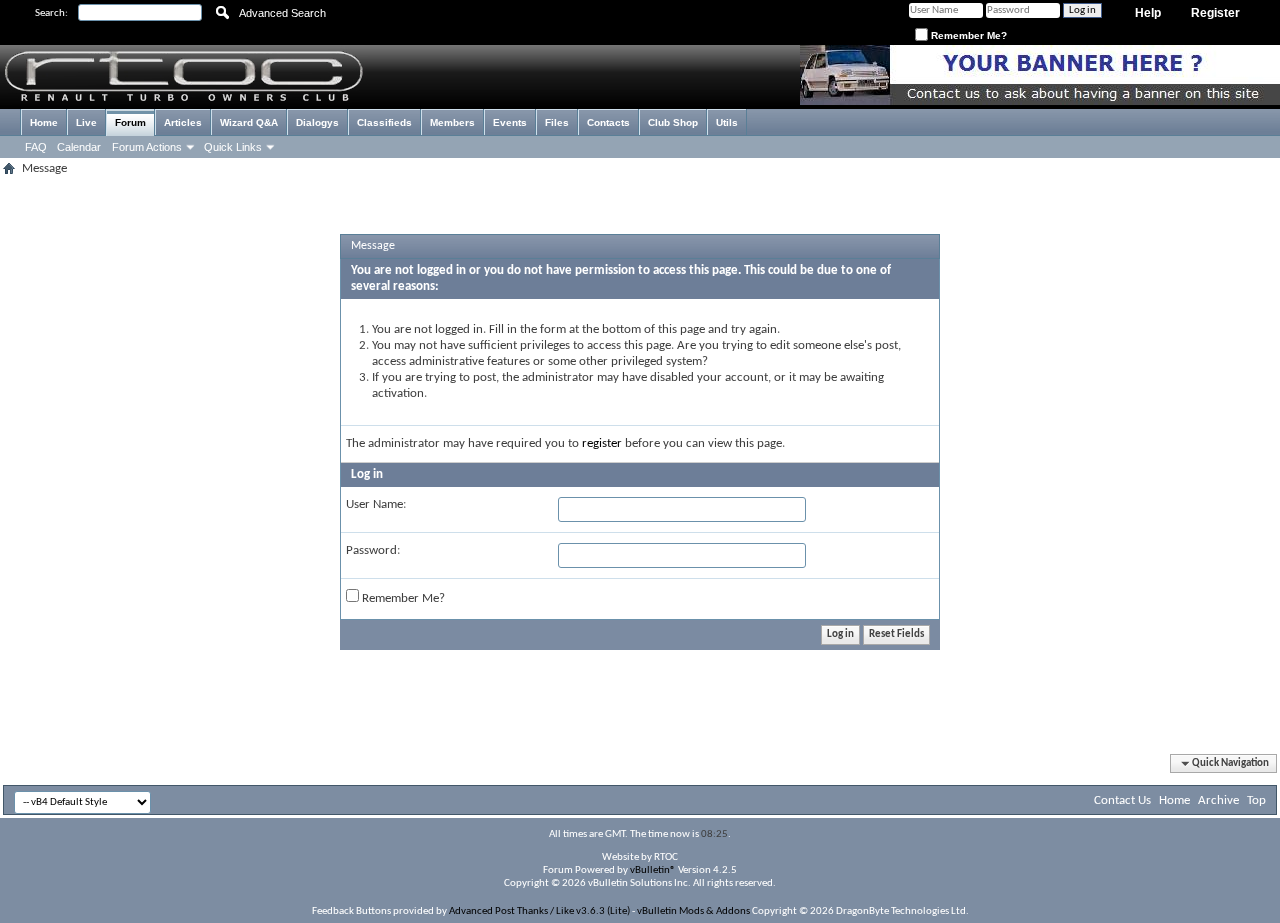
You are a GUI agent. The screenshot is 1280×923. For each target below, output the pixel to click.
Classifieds (384, 122)
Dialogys (317, 122)
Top (1256, 800)
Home (44, 122)
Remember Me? (967, 35)
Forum (130, 122)
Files (557, 122)
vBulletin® (653, 870)
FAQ (36, 147)
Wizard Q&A (249, 122)
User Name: (376, 504)
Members (452, 122)
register (602, 443)
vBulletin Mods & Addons (693, 911)
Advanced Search (282, 13)
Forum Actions (147, 147)
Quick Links (233, 147)
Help (1148, 13)
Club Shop (673, 122)
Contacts (608, 122)
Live (86, 122)
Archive (1218, 800)
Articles (183, 122)
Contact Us (1122, 800)
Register (1215, 13)
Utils (727, 122)
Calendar (79, 147)
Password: (373, 550)
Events (510, 122)
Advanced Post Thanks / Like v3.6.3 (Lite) (539, 911)
